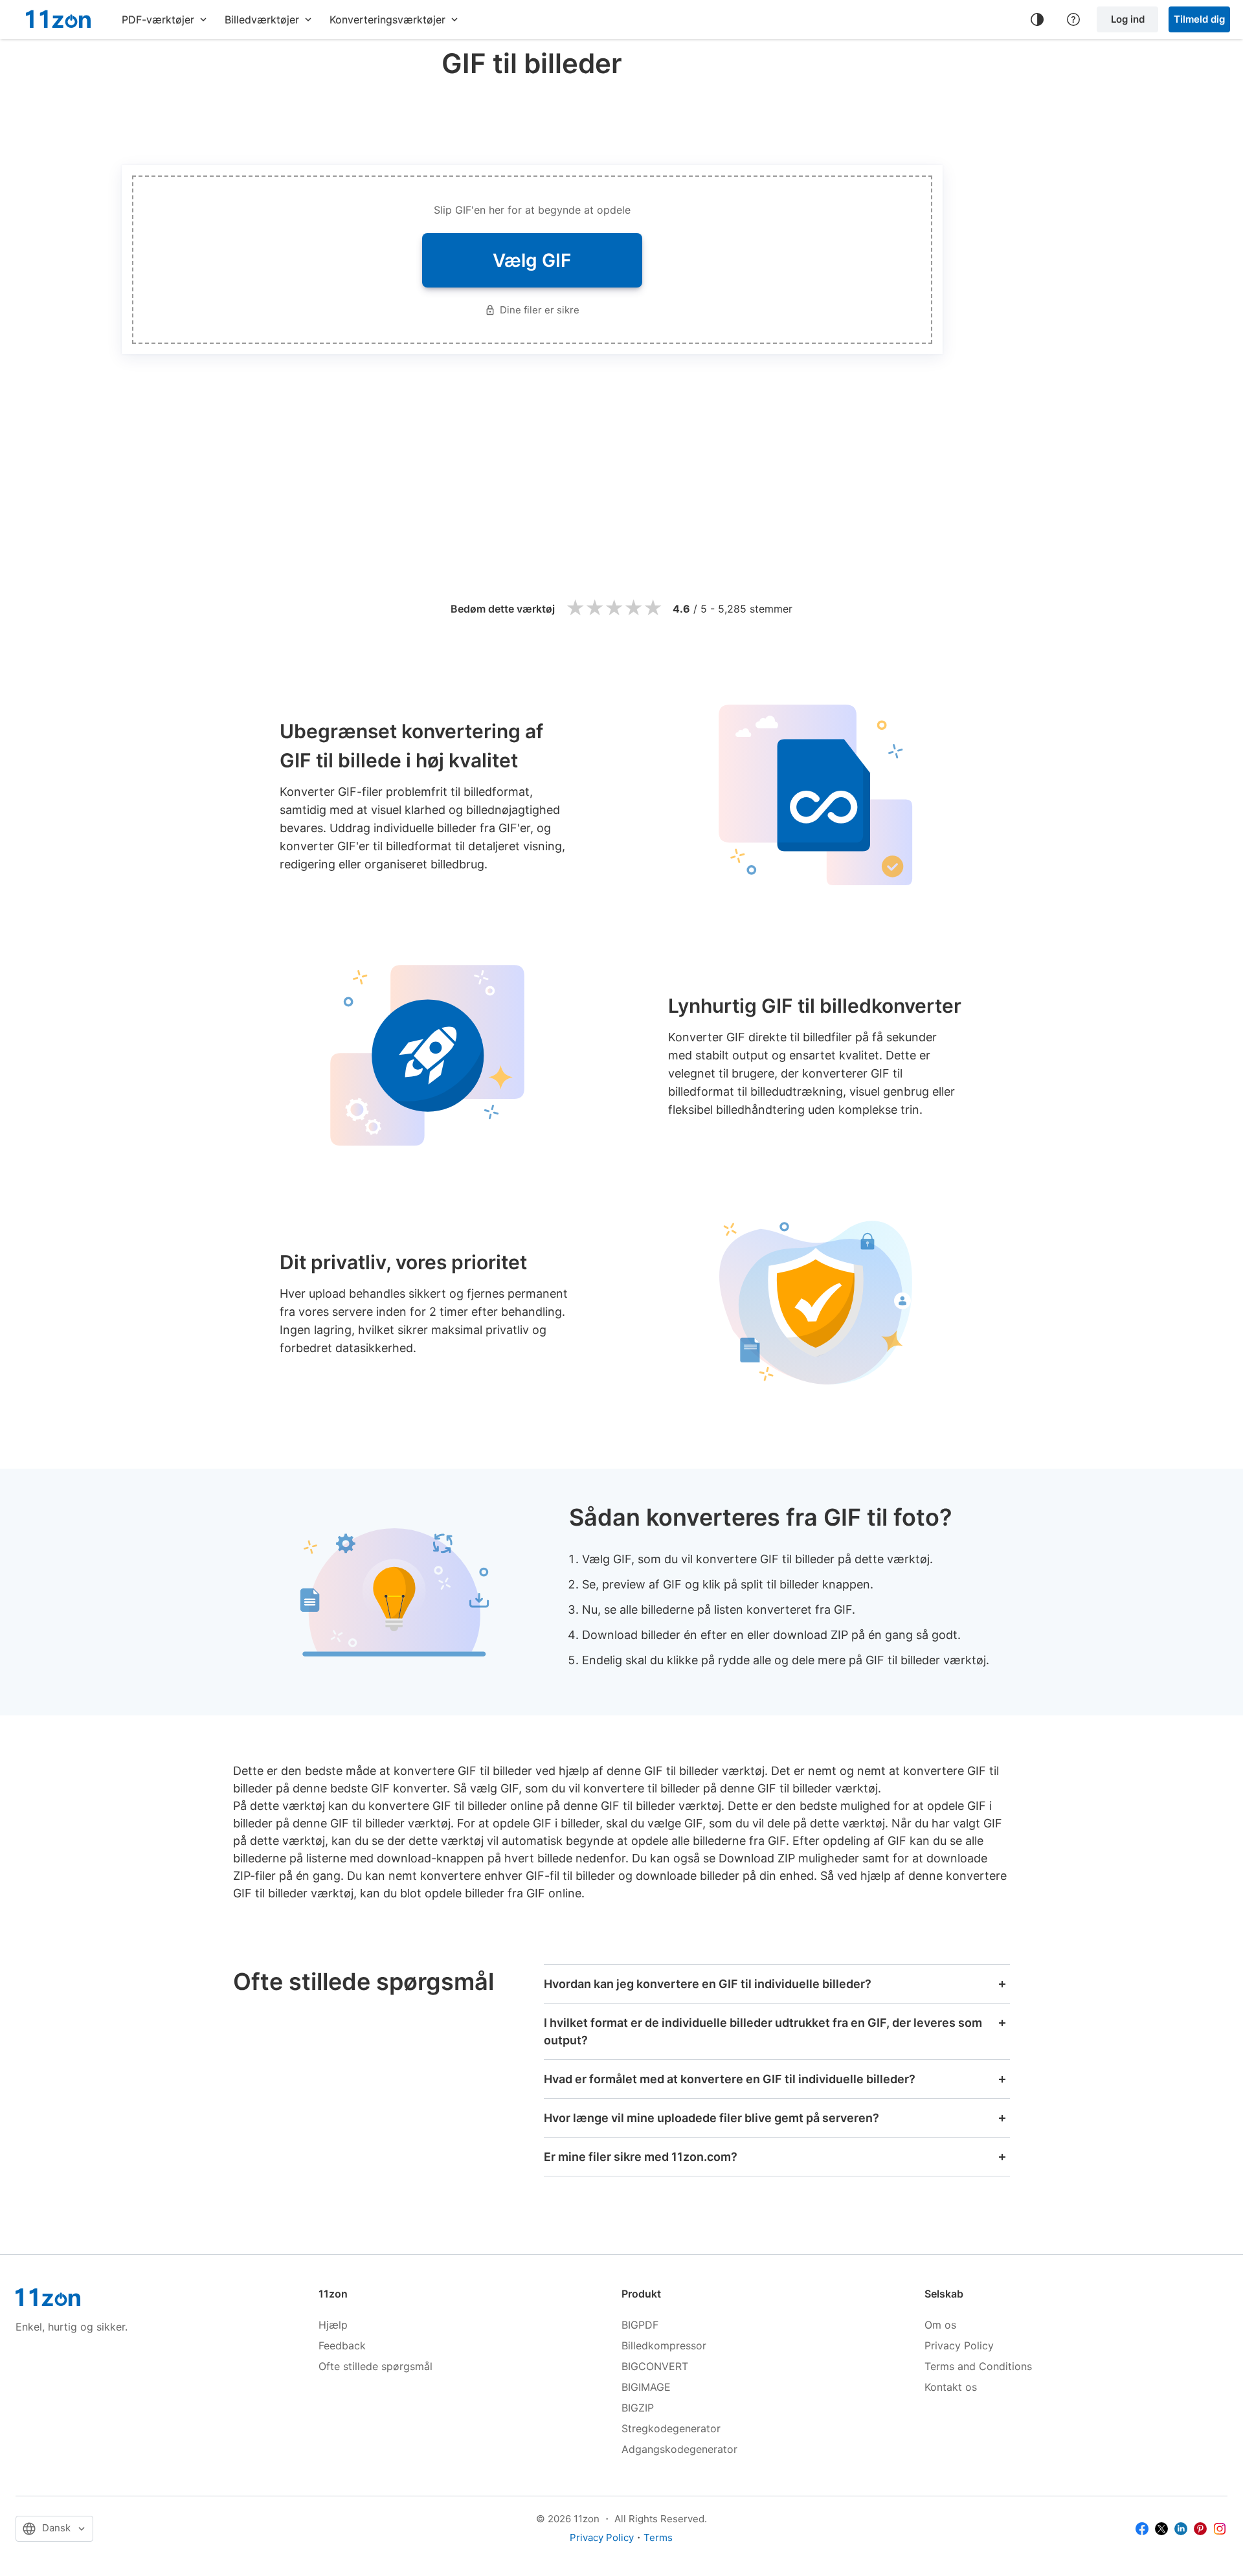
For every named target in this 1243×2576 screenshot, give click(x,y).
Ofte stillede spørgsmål (375, 2366)
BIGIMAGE (646, 2387)
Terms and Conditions (978, 2366)
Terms (658, 2537)
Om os (940, 2325)
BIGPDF (640, 2325)
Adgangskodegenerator (679, 2449)
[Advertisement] (532, 119)
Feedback (342, 2345)
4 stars (633, 608)
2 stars (594, 608)
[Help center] (1073, 19)
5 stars (653, 608)
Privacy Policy (959, 2345)
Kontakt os (951, 2387)
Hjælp (333, 2325)
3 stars (614, 608)
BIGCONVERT (655, 2366)
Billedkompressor (664, 2345)
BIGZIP (638, 2408)
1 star (575, 608)
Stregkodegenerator (671, 2428)
